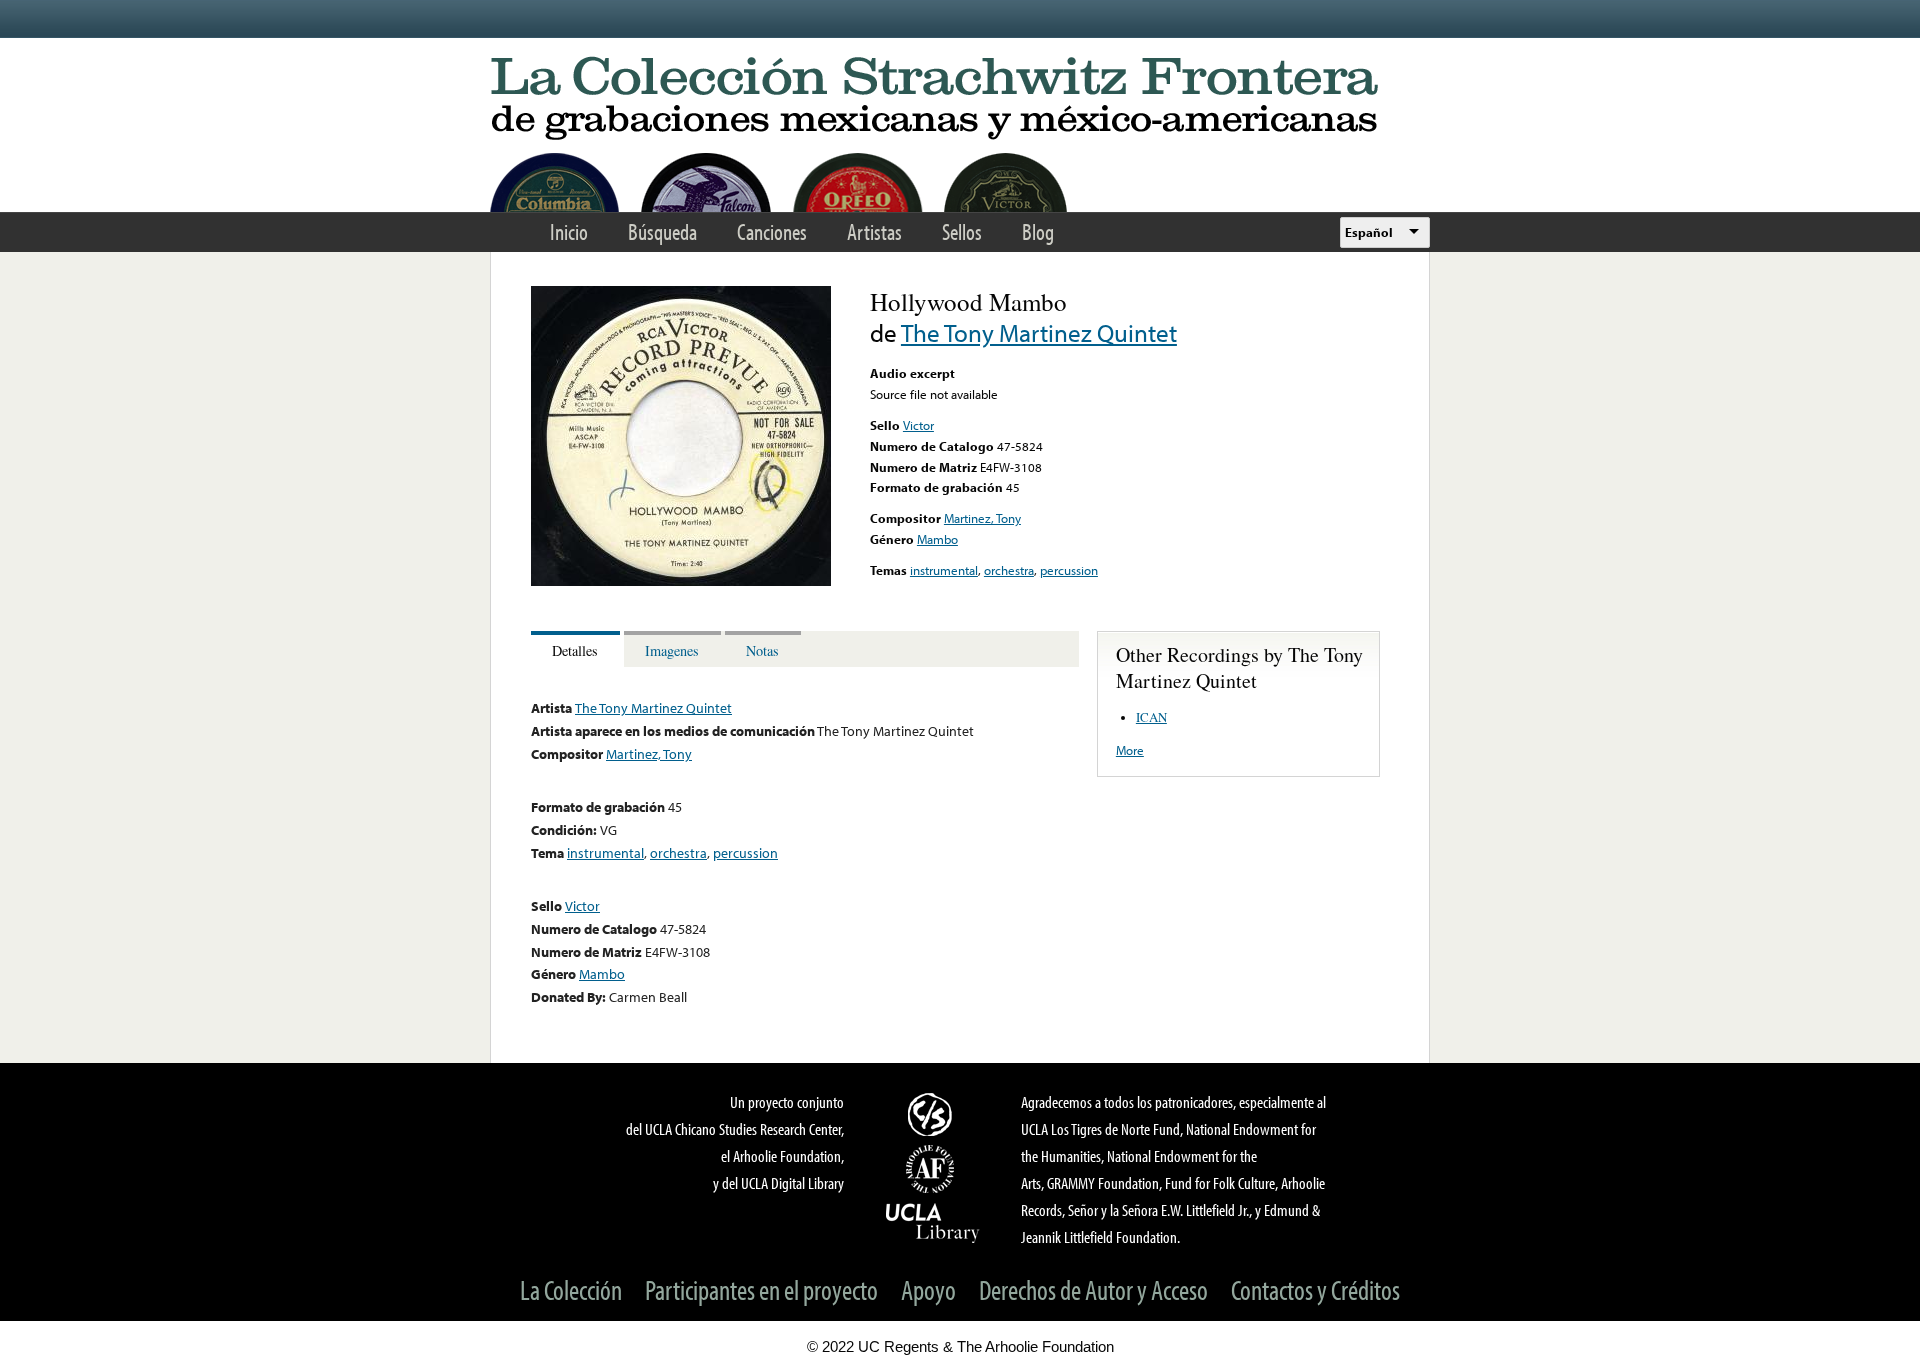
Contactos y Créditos (1315, 1289)
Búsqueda (662, 231)
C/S (933, 1114)
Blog (1038, 231)
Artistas (874, 231)
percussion (1069, 570)
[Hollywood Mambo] (681, 581)
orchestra (1009, 570)
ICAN (1151, 717)
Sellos (962, 231)
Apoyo (928, 1289)
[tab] (577, 649)
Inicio (569, 231)
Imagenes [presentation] (672, 650)
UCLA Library (933, 1222)
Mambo (937, 539)
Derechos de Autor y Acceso (1093, 1289)
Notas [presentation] (762, 650)
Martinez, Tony (982, 518)
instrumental (944, 570)
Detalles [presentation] (575, 650)
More (1130, 750)
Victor (918, 425)
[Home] (960, 99)
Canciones (772, 231)
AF (933, 1169)
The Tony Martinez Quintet (1039, 332)
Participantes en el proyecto (761, 1289)
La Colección (571, 1289)
